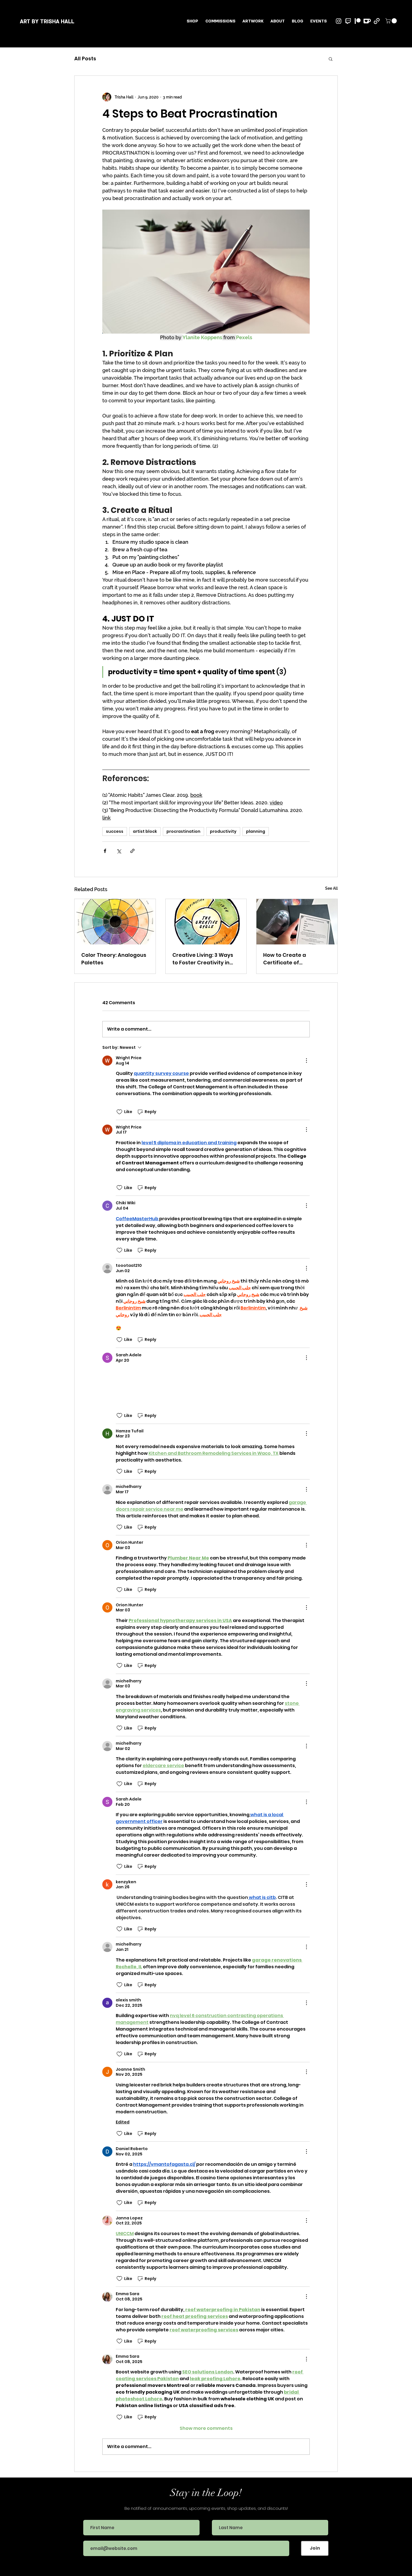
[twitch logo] (348, 21)
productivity (223, 831)
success (115, 831)
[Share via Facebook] (105, 851)
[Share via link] (132, 851)
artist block (145, 831)
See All (331, 888)
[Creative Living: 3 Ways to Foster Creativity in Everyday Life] (206, 922)
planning (256, 831)
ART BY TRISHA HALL (47, 22)
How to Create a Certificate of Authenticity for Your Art (295, 959)
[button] (253, 21)
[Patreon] (358, 21)
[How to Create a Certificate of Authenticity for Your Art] (297, 922)
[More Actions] (306, 1061)
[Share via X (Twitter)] (119, 851)
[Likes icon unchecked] (119, 1112)
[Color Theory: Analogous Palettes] (115, 922)
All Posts (85, 59)
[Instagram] (339, 21)
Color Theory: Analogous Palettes (114, 959)
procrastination (183, 831)
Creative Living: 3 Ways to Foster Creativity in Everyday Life (203, 959)
